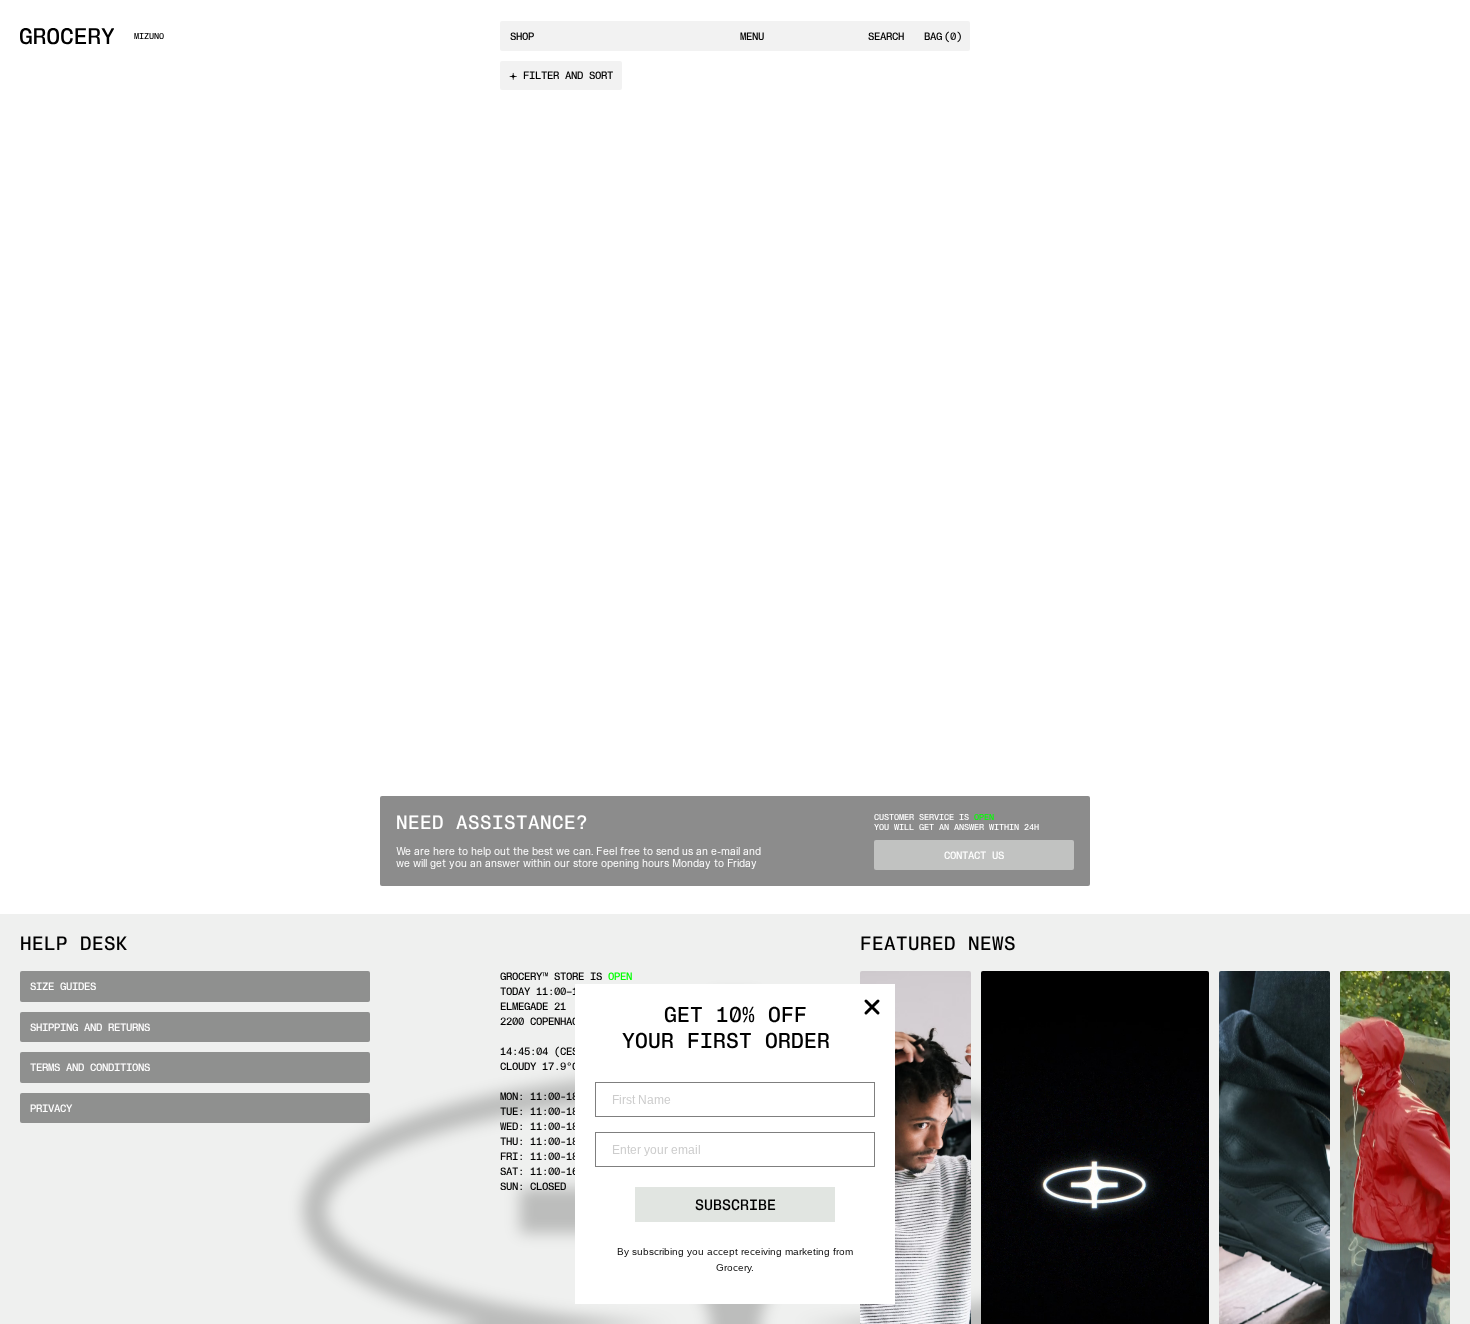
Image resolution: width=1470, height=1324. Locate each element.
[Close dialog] (872, 1007)
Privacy (51, 1108)
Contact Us (974, 855)
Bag (943, 36)
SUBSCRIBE (735, 1204)
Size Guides (63, 986)
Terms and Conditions (90, 1067)
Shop (522, 36)
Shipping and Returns (90, 1027)
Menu (752, 36)
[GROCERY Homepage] (67, 36)
